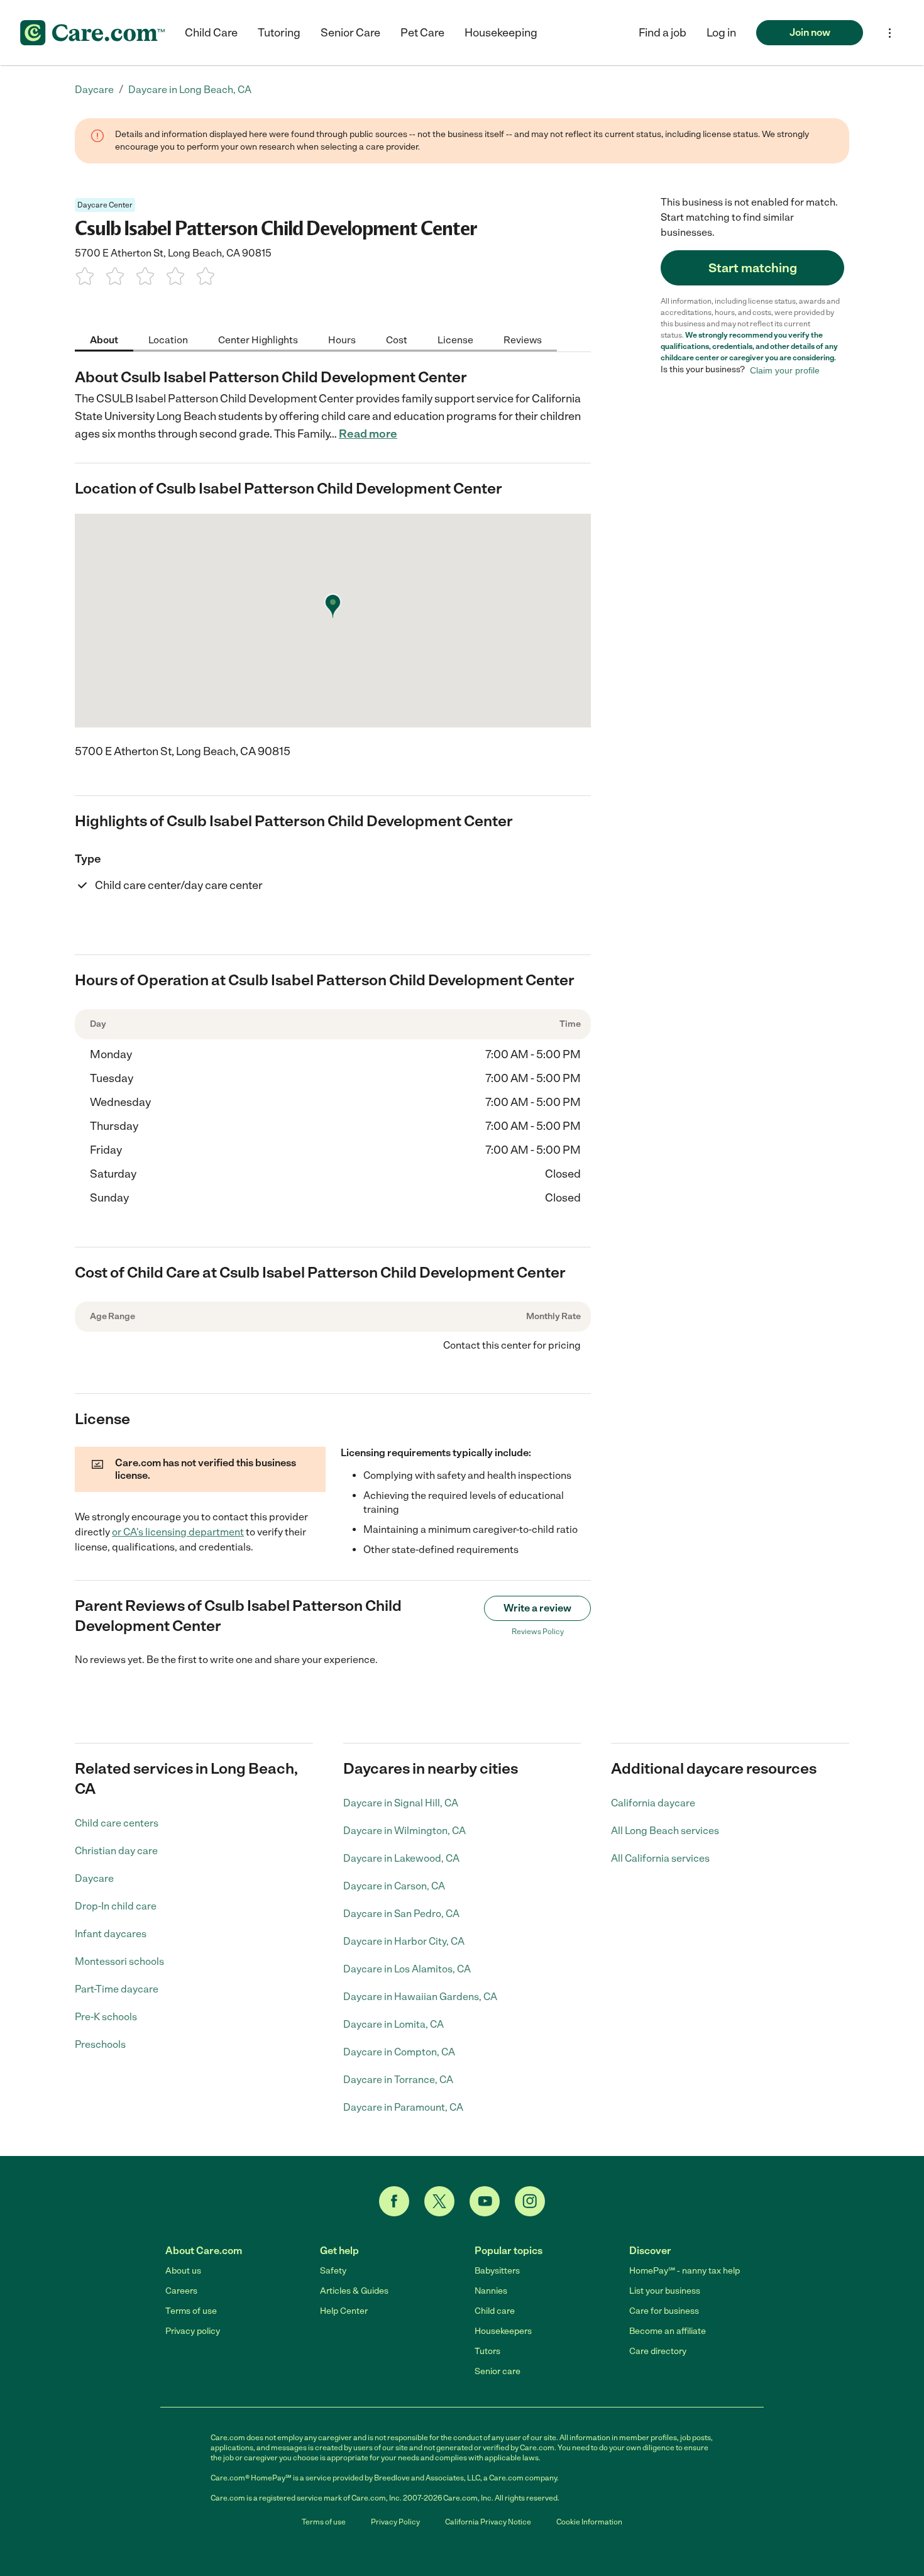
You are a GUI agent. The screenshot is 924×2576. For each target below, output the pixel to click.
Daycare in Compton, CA (399, 2052)
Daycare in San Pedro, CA (401, 1914)
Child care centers (117, 1823)
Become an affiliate (668, 2331)
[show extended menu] (890, 33)
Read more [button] (368, 434)
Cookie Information (589, 2522)
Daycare (94, 1878)
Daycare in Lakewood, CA (401, 1858)
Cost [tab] (397, 339)
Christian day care (116, 1851)
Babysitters (497, 2271)
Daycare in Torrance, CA (398, 2080)
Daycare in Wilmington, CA (404, 1831)
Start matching (753, 268)
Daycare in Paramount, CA (403, 2107)
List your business (665, 2291)
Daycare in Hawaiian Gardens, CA (420, 1997)
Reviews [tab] (523, 339)
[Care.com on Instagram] (530, 2201)
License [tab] (455, 339)
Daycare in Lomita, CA (393, 2024)
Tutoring (279, 33)
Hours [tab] (342, 339)
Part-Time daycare (117, 1989)
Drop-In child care (116, 1906)
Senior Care (350, 33)
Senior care (498, 2371)
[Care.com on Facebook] (394, 2201)
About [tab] (104, 339)
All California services (660, 1858)
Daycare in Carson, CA (394, 1886)
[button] (721, 33)
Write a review (537, 1608)
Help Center (344, 2311)
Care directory (658, 2351)
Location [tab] (168, 339)
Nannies (491, 2291)
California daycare (653, 1803)
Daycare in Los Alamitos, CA (407, 1969)
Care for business (664, 2311)
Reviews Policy (538, 1632)
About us (183, 2271)
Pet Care (422, 33)
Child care (495, 2311)
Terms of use (191, 2311)
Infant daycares (111, 1934)
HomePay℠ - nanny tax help (685, 2271)
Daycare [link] (94, 90)
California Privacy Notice (488, 2522)
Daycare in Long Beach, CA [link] (190, 90)
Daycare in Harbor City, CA (404, 1941)
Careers (181, 2291)
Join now (810, 32)
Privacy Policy (395, 2522)
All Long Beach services (665, 1831)
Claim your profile (785, 370)
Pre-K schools (106, 2017)
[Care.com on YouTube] (485, 2201)
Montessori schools (119, 1961)
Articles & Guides (354, 2291)
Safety (333, 2271)
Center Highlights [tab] (258, 339)
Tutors (487, 2351)
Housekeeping (501, 33)
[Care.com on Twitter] (439, 2201)
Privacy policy (193, 2331)
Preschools (100, 2044)
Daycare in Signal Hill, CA (401, 1803)
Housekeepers (503, 2331)
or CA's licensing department (178, 1532)
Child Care (211, 33)
